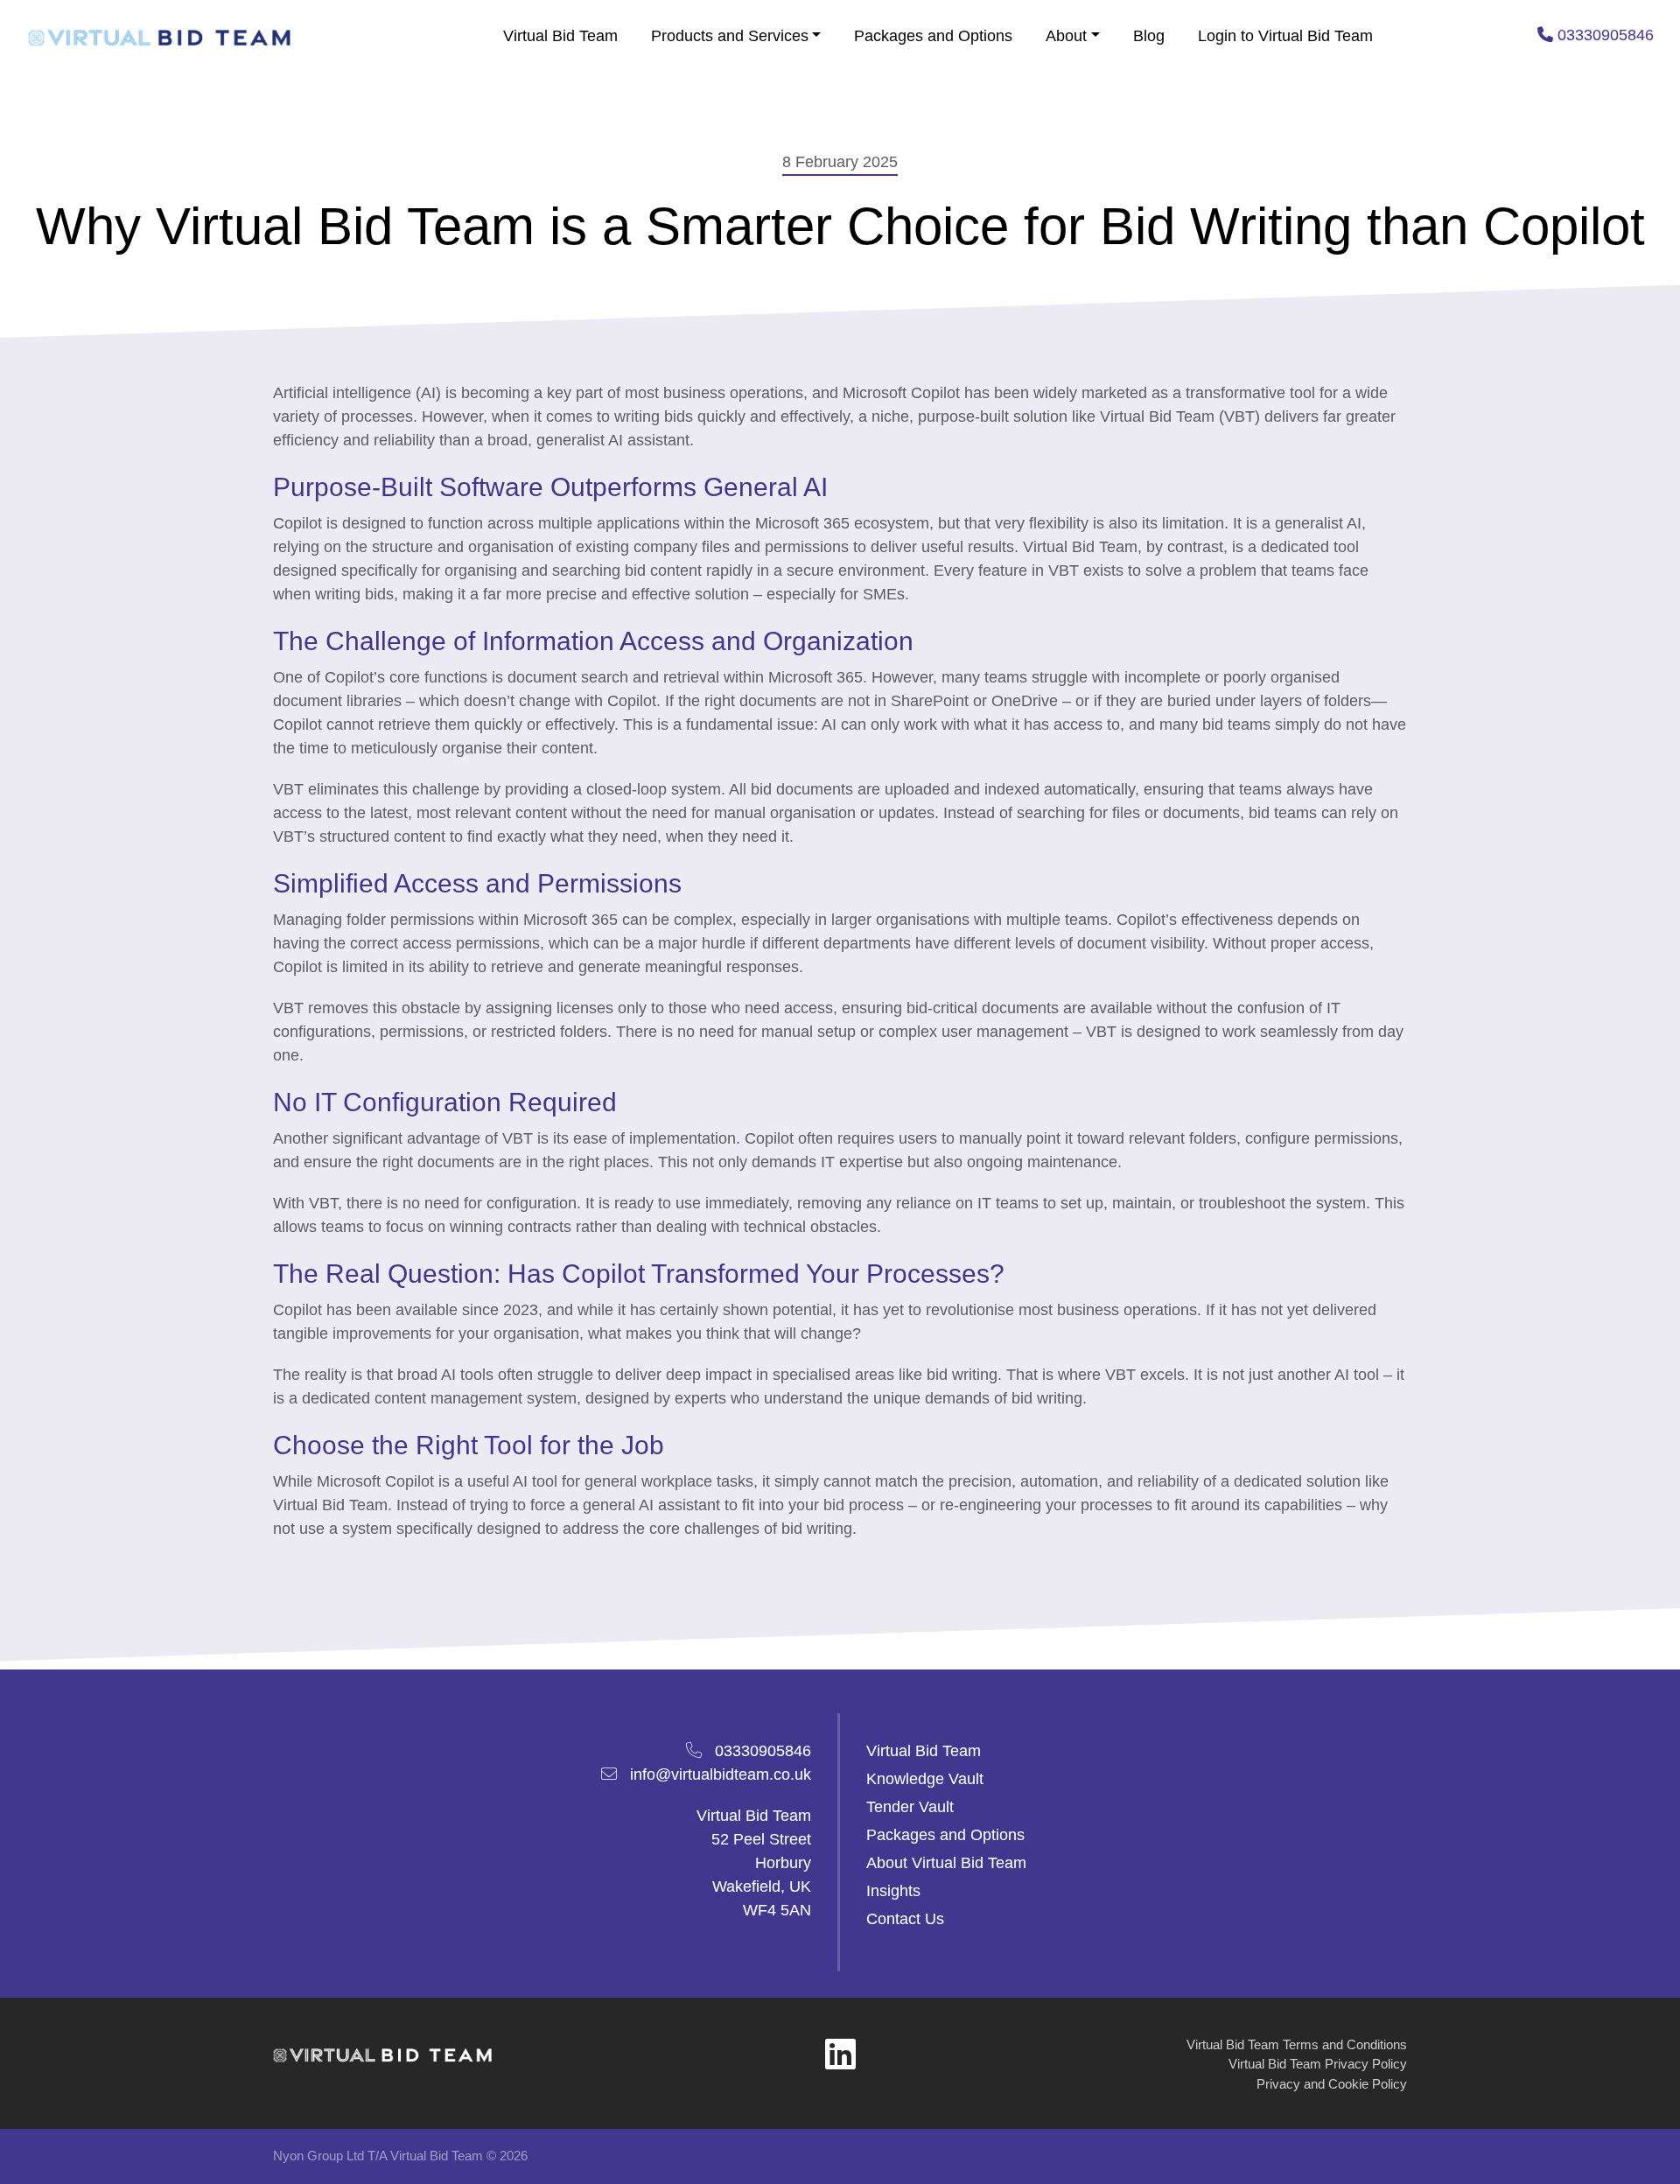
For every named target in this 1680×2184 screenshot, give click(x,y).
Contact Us (905, 1919)
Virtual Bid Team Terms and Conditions (1297, 2044)
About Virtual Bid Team (946, 1863)
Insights (893, 1891)
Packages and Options (933, 36)
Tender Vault (910, 1807)
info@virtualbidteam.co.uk (721, 1774)
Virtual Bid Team (560, 36)
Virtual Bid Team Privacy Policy (1318, 2064)
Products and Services (730, 36)
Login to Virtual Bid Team (1285, 36)
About (1066, 36)
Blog (1149, 36)
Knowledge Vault (925, 1779)
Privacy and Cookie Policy (1332, 2084)
